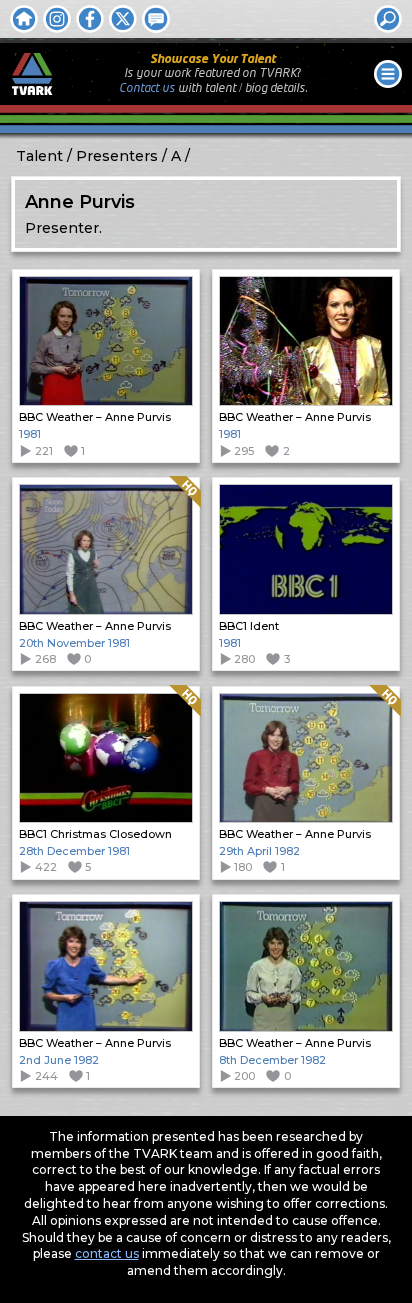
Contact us (147, 88)
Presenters (117, 156)
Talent (39, 156)
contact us (107, 1253)
